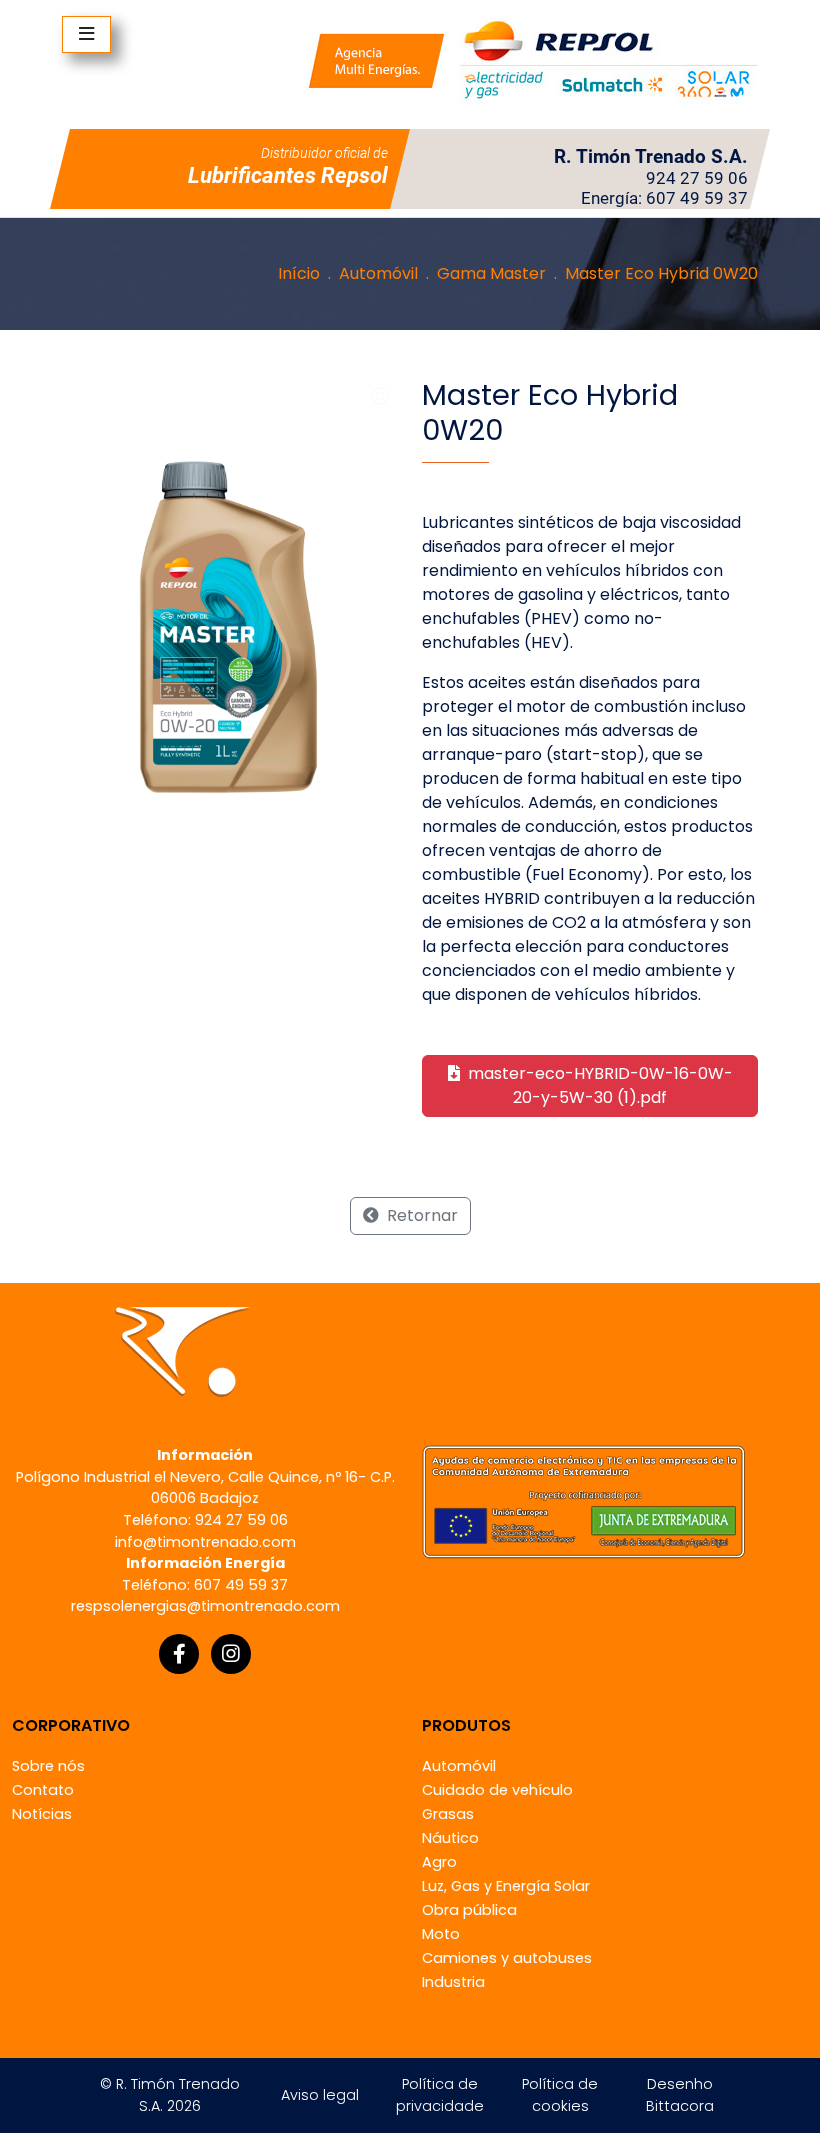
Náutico (450, 1838)
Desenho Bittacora (680, 2095)
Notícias (42, 1814)
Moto (441, 1934)
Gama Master (491, 273)
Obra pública (469, 1910)
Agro (439, 1862)
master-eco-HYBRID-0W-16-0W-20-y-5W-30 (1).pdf (598, 1085)
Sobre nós (48, 1766)
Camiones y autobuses (507, 1958)
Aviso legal (320, 2095)
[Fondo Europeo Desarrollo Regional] (583, 1500)
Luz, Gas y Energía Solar (506, 1886)
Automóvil (378, 273)
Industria (453, 1982)
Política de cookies (560, 2095)
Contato (43, 1790)
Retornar (420, 1215)
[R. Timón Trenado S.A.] (533, 59)
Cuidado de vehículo (497, 1790)
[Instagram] (231, 1654)
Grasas (448, 1814)
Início (299, 273)
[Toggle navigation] (86, 34)
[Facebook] (179, 1654)
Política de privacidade (440, 2095)
